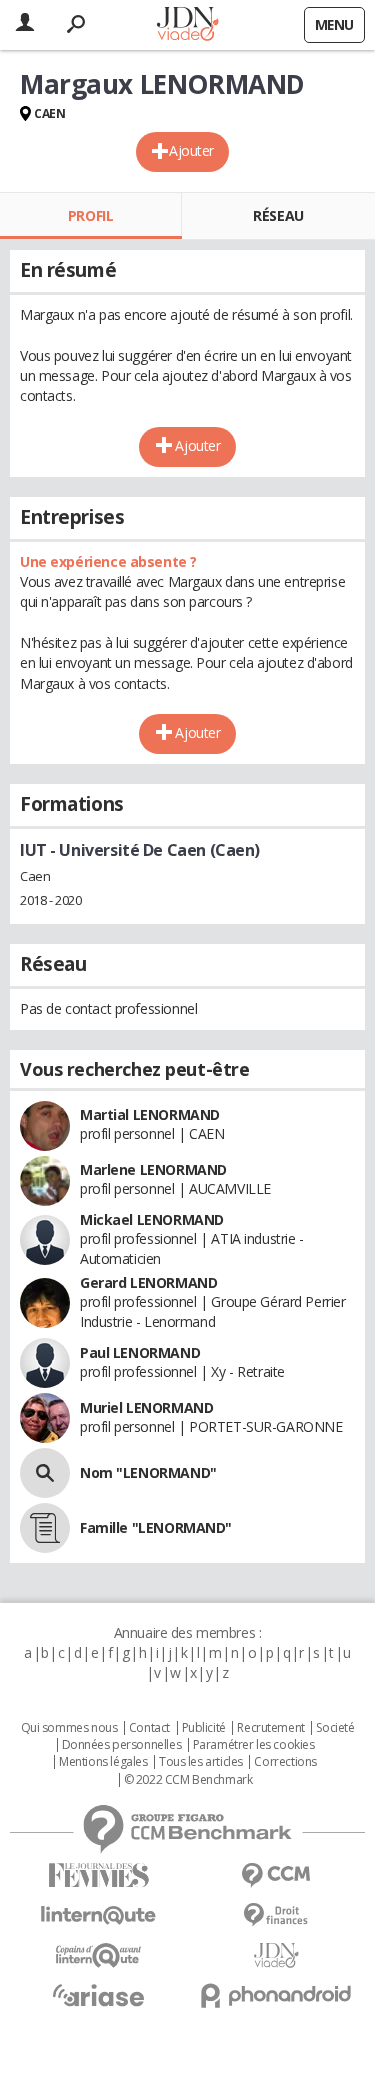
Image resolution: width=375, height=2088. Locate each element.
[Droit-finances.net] (277, 1915)
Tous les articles (201, 1762)
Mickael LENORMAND (152, 1219)
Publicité (204, 1728)
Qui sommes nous (69, 1728)
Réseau (278, 215)
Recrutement (270, 1728)
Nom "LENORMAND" (148, 1472)
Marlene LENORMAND (153, 1169)
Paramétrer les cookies (254, 1745)
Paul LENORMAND (140, 1352)
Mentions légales (103, 1762)
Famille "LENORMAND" (156, 1527)
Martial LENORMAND (150, 1114)
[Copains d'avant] (99, 1955)
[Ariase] (99, 1995)
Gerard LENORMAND (148, 1282)
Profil (90, 215)
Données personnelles (122, 1745)
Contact (149, 1728)
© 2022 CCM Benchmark (188, 1780)
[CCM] (277, 1875)
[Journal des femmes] (99, 1875)
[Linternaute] (99, 1915)
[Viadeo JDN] (277, 1955)
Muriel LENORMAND (146, 1407)
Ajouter (191, 150)
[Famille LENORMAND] (45, 1528)
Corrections (285, 1762)
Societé (335, 1728)
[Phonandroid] (277, 1995)
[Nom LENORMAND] (45, 1473)
